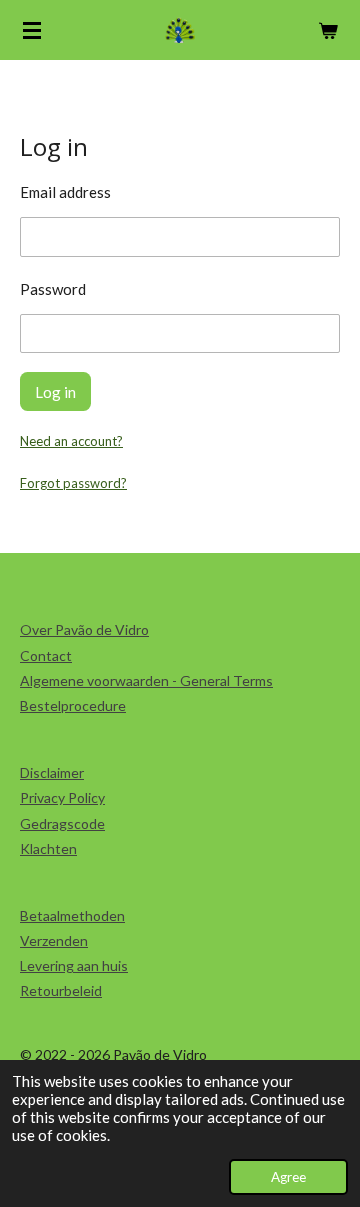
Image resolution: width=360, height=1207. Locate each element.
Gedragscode (62, 823)
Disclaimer (52, 772)
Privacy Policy (62, 797)
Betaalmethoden (72, 915)
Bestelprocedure (73, 705)
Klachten (48, 848)
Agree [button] (288, 1177)
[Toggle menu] (32, 30)
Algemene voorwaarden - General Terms (146, 680)
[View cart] (328, 30)
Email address (65, 192)
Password (53, 289)
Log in (55, 392)
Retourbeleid (61, 990)
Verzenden (54, 940)
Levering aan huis (74, 965)
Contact (46, 655)
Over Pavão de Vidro (84, 629)
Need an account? (71, 441)
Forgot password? (73, 483)
